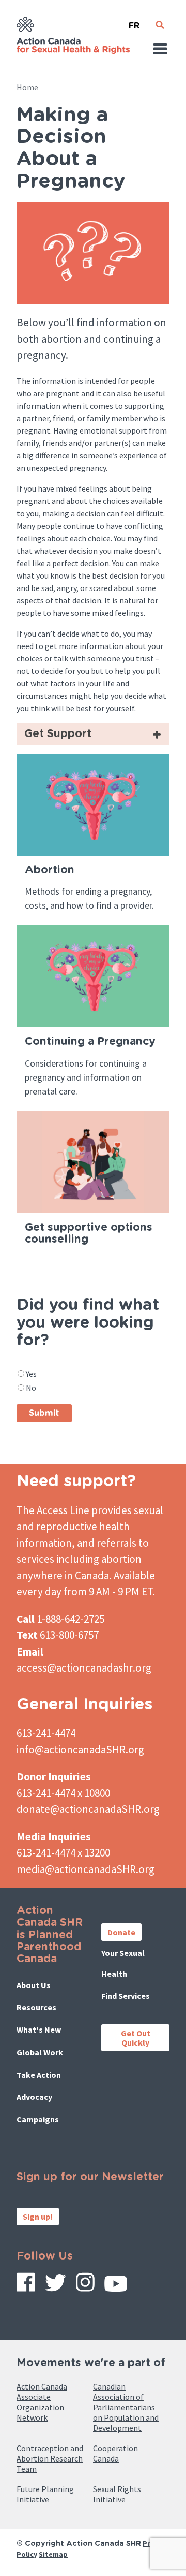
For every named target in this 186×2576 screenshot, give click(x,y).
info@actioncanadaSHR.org (80, 1750)
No (31, 1388)
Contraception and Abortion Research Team (50, 2458)
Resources (36, 2007)
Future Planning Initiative (45, 2494)
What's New (39, 2030)
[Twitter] (56, 2286)
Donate (121, 1932)
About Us (34, 1985)
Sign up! (38, 2217)
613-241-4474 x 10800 (63, 1793)
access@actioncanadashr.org (84, 1668)
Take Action (39, 2075)
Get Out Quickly (136, 2038)
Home (27, 87)
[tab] (93, 734)
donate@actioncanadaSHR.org (88, 1809)
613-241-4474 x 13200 (63, 1853)
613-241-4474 (46, 1733)
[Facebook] (26, 2286)
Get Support (58, 734)
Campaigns (38, 2119)
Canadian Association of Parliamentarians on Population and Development (126, 2407)
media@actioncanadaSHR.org (86, 1869)
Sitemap (53, 2554)
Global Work (40, 2052)
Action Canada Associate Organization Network (42, 2402)
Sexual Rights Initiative (117, 2494)
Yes (31, 1374)
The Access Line (53, 1510)
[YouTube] (116, 2287)
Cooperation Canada (115, 2453)
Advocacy (34, 2097)
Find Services (126, 1996)
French (134, 21)
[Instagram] (85, 2286)
